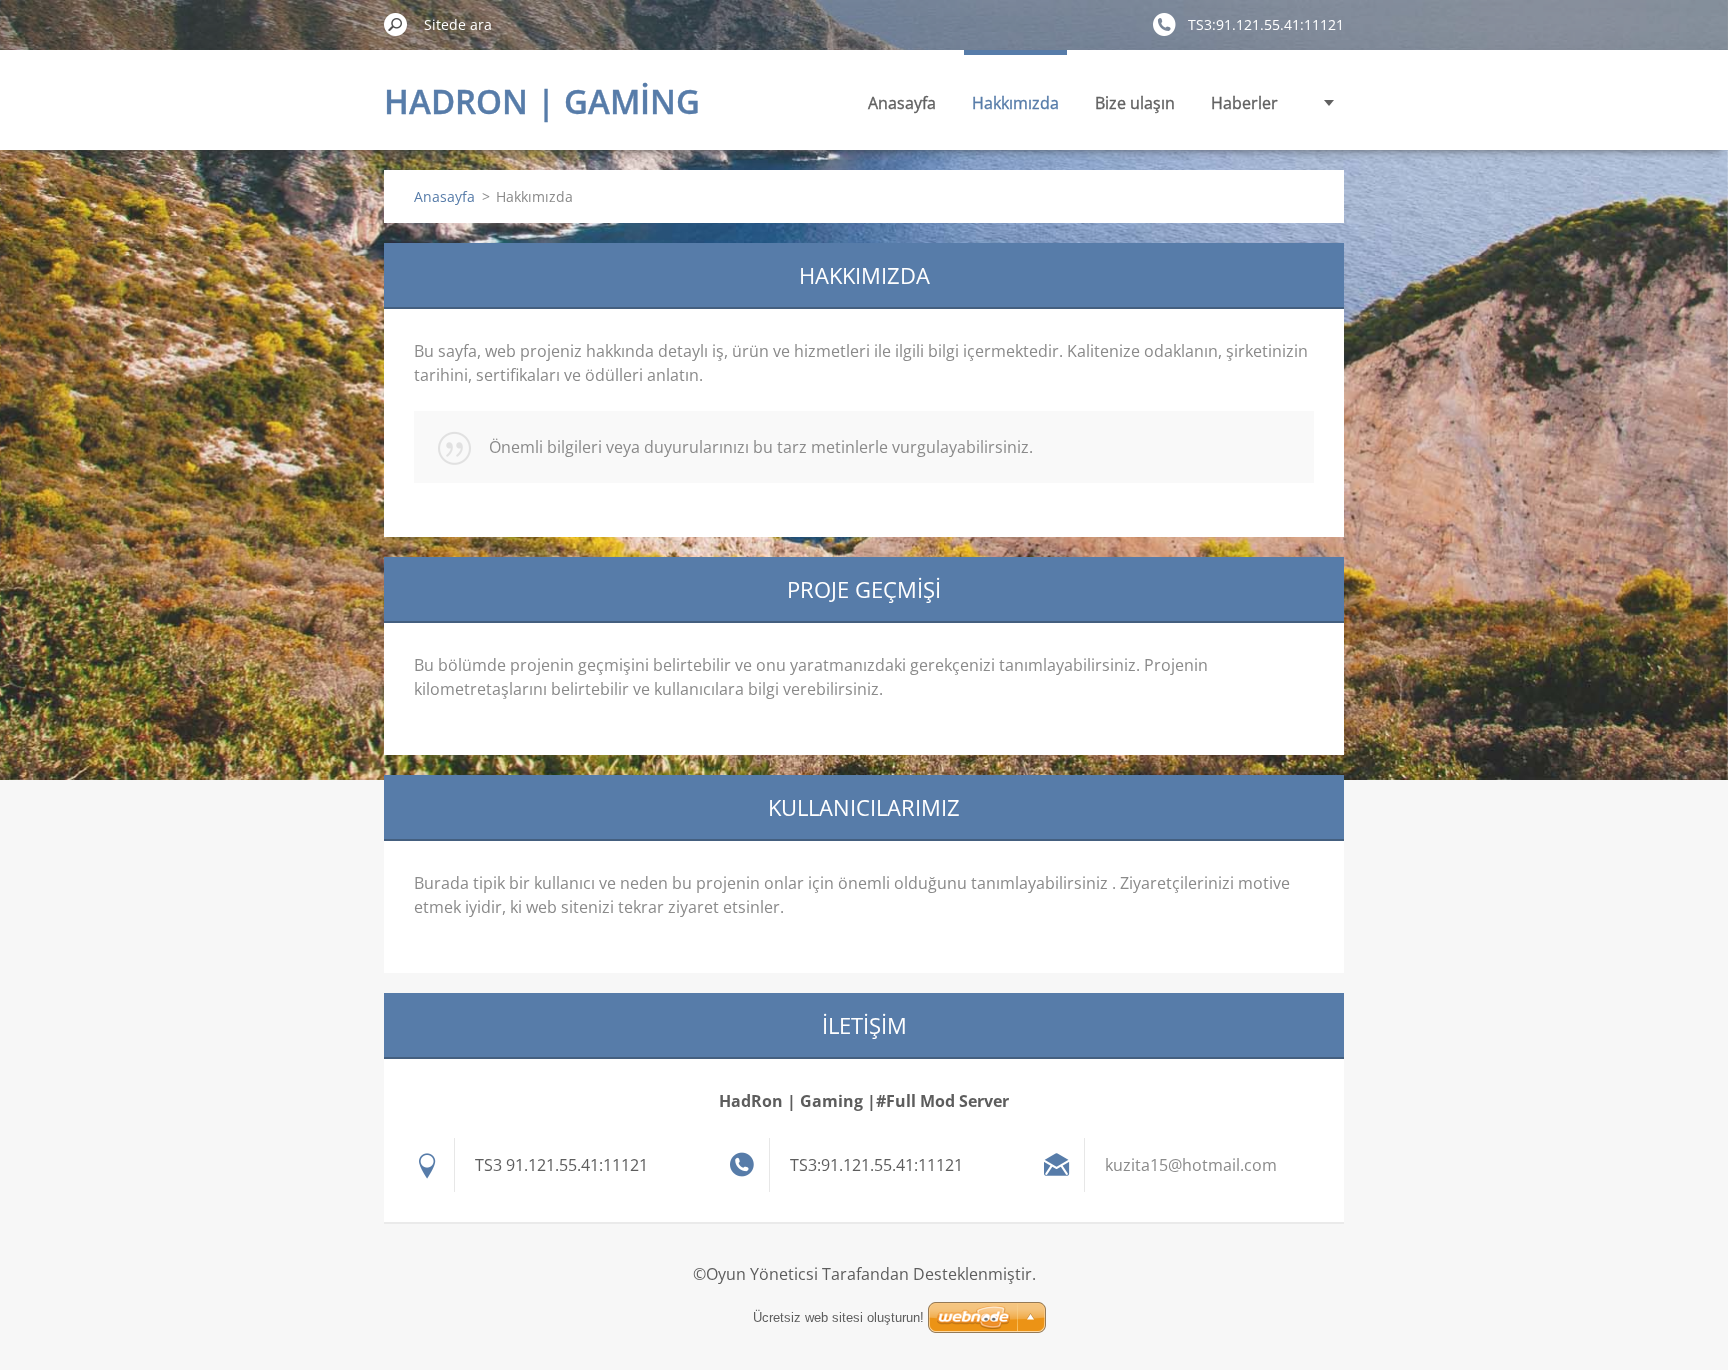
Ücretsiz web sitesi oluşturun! (838, 1317)
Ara (396, 24)
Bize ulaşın (1135, 103)
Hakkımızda (1015, 103)
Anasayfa (902, 103)
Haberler (1244, 103)
